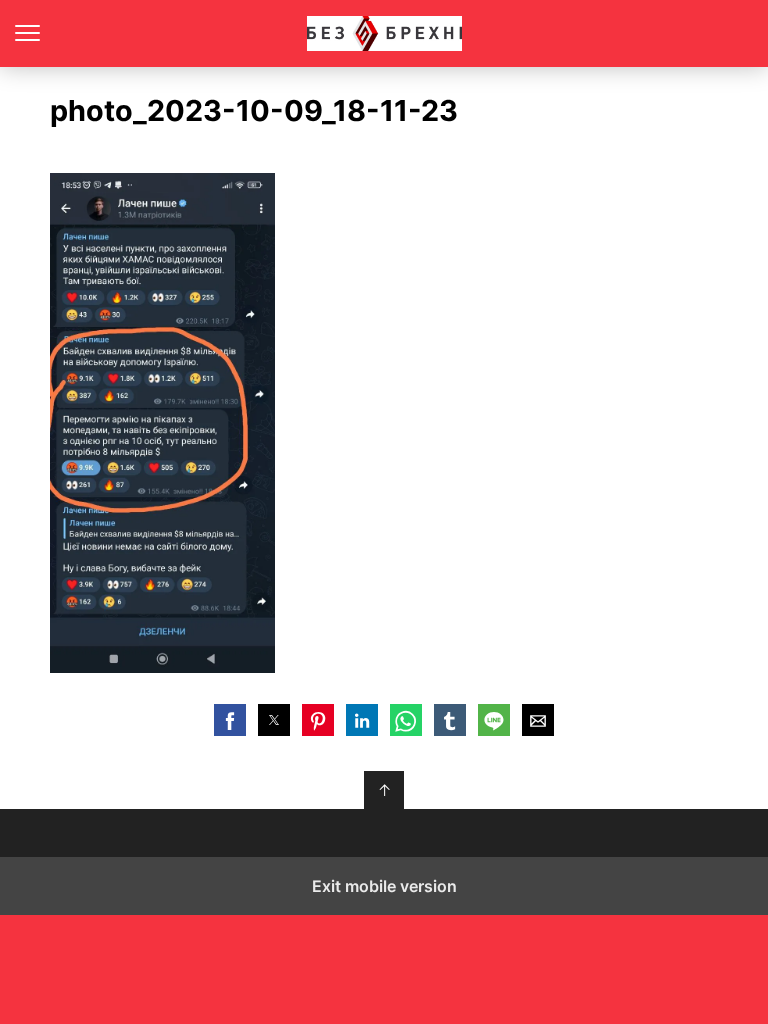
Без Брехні (384, 33)
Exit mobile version (384, 886)
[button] (230, 720)
